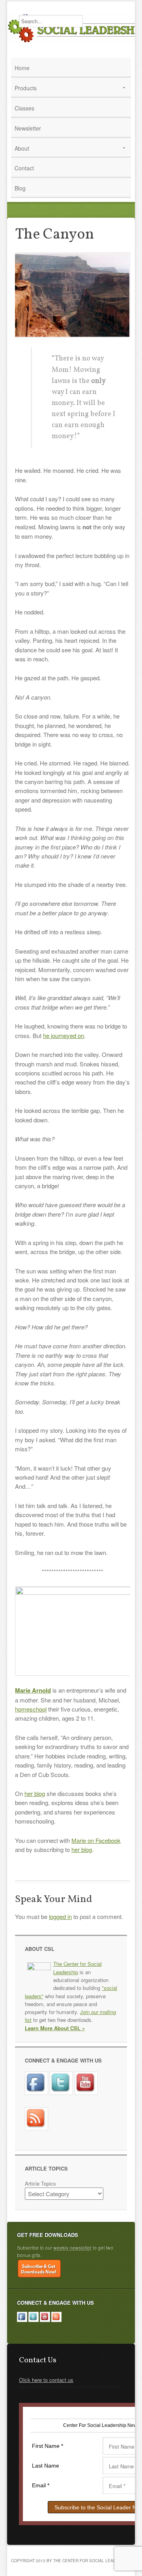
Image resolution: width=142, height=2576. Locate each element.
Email (41, 2485)
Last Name (46, 2466)
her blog (35, 1793)
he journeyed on (64, 1035)
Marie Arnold (33, 1690)
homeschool (31, 1709)
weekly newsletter (72, 2247)
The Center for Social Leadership (78, 1968)
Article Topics (40, 2183)
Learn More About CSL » (55, 2028)
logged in (60, 1916)
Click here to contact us (46, 2380)
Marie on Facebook (96, 1840)
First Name (48, 2446)
